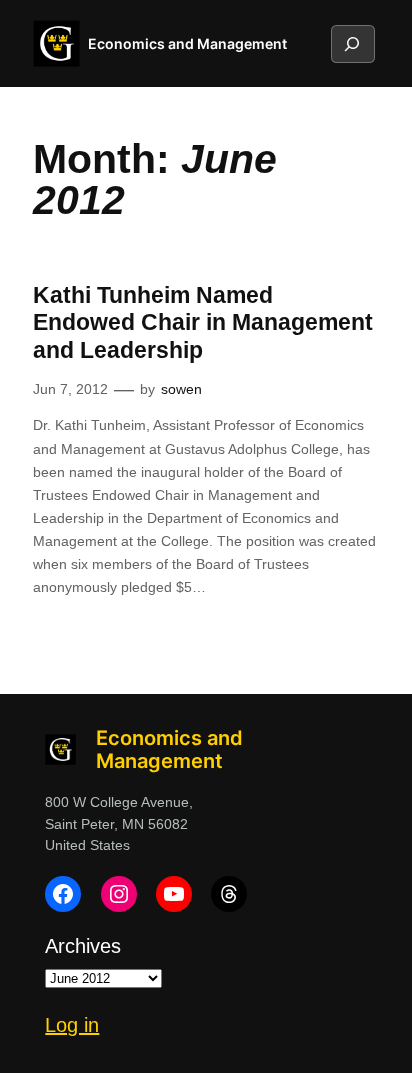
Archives (83, 946)
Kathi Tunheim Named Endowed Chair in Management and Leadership (203, 322)
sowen (181, 389)
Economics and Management (187, 43)
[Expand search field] (352, 44)
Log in (72, 1025)
